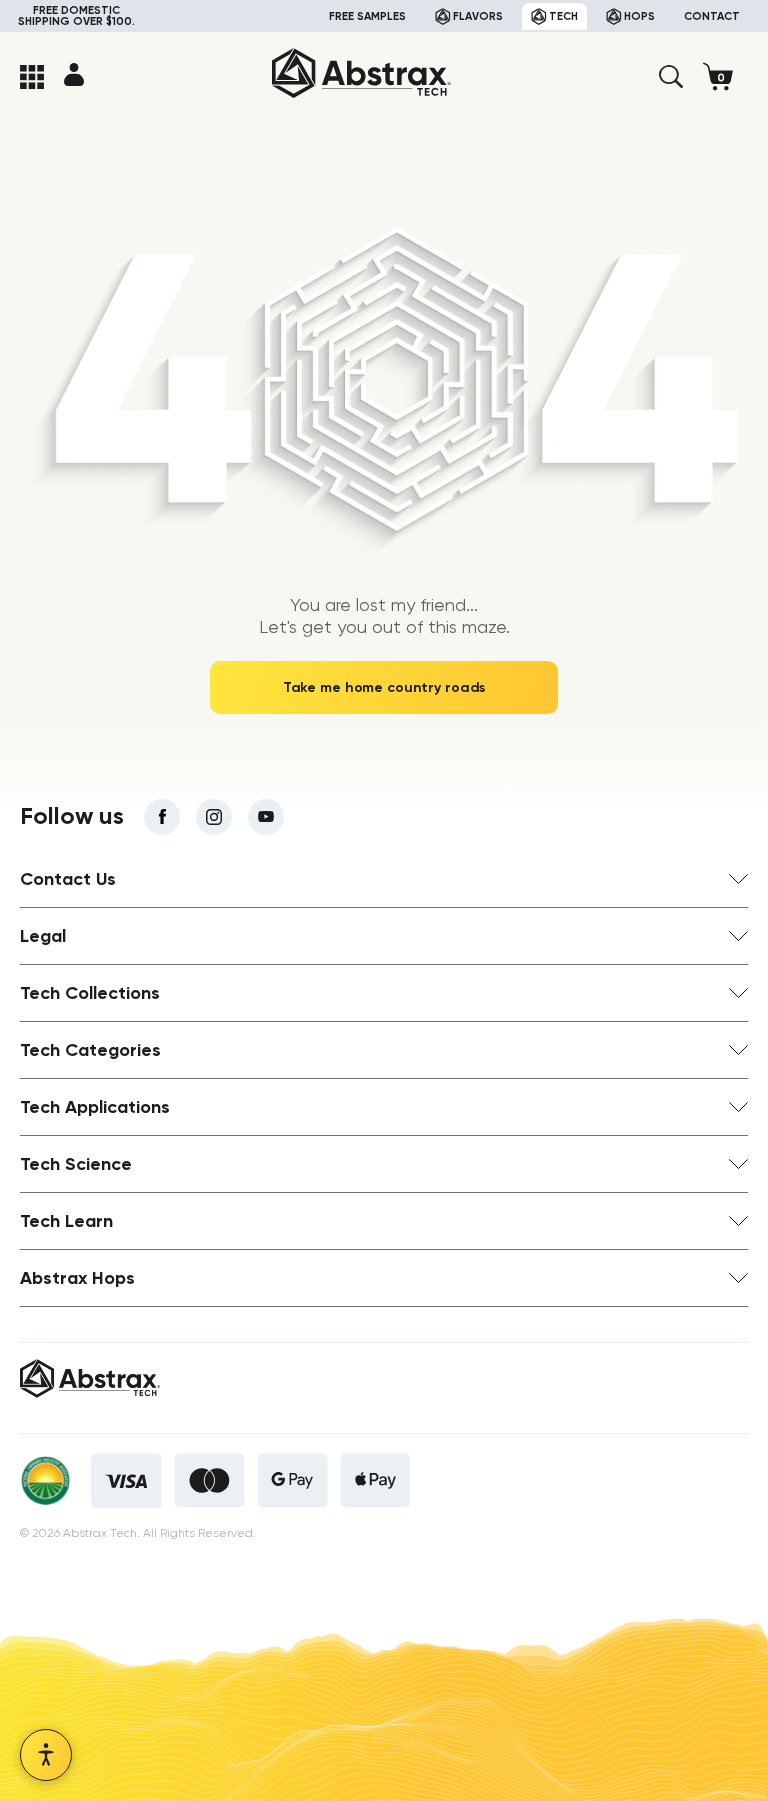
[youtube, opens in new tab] (266, 817)
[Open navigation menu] (32, 77)
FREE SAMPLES (367, 16)
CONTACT (712, 16)
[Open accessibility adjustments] (46, 1755)
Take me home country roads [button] (384, 687)
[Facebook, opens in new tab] (162, 817)
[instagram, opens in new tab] (214, 817)
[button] (671, 77)
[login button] (74, 74)
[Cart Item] (725, 76)
